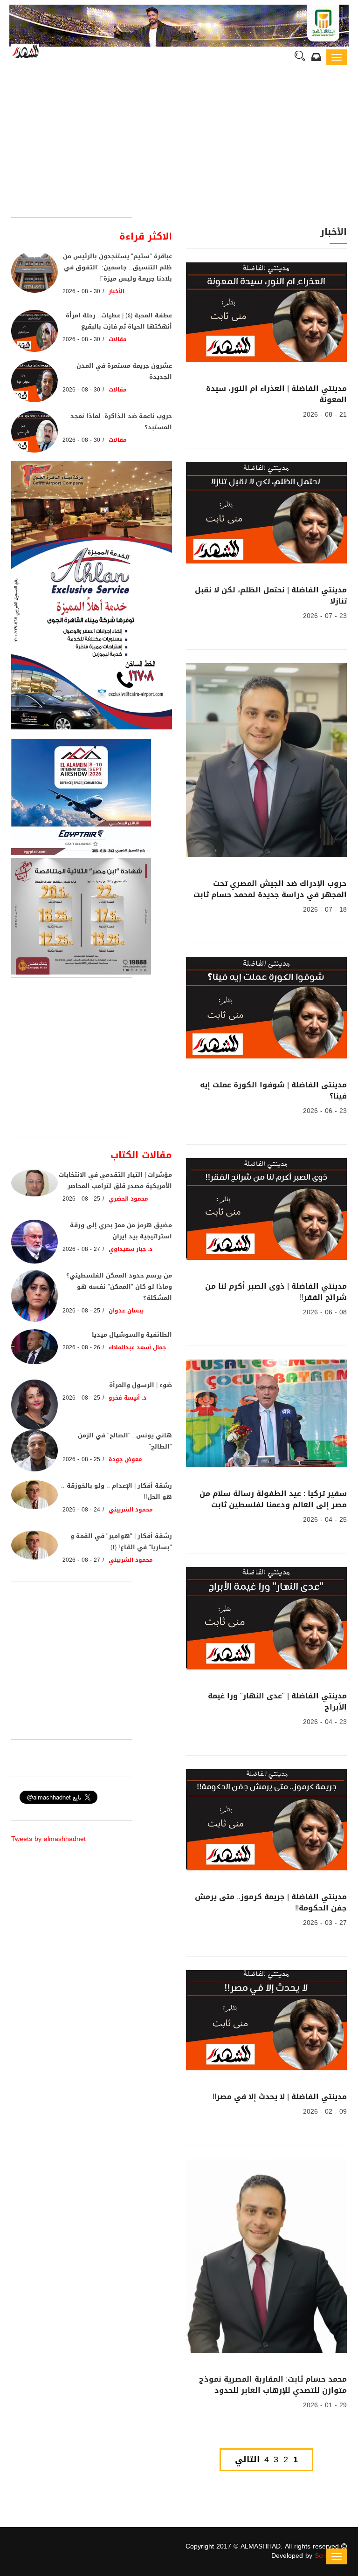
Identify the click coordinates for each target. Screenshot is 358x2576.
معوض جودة (125, 1459)
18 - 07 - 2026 (325, 910)
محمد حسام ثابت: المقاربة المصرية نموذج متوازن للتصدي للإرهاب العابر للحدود (273, 2385)
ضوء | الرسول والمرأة (141, 1385)
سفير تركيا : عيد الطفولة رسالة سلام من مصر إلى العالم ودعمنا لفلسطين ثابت (273, 1499)
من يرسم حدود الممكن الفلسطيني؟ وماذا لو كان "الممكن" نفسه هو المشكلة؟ (119, 1287)
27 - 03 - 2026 (325, 1923)
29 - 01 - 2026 (325, 2405)
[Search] (300, 57)
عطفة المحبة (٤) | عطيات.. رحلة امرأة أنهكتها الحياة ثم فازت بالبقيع (119, 321)
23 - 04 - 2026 (325, 1722)
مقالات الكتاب (141, 1155)
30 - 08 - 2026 (81, 291)
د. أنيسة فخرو (128, 1398)
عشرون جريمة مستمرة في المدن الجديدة (124, 371)
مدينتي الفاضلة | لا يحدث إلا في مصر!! (280, 2097)
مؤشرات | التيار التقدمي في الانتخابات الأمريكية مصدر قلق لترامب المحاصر (115, 1180)
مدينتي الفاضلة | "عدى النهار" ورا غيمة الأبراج (277, 1701)
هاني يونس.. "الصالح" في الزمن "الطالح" (125, 1441)
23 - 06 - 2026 (325, 1111)
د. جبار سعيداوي (131, 1249)
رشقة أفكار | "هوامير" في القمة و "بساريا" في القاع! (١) (121, 1542)
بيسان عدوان (126, 1311)
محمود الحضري (128, 1199)
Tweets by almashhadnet (48, 1839)
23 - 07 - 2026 (325, 616)
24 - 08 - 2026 (81, 1510)
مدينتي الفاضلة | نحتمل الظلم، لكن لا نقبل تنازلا (271, 595)
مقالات (118, 339)
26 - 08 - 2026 (81, 1347)
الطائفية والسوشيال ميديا (132, 1335)
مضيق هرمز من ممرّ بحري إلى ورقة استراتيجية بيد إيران (121, 1231)
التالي (247, 2460)
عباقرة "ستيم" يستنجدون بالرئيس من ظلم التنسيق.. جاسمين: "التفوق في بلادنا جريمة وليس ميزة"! (117, 267)
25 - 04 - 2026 (325, 1520)
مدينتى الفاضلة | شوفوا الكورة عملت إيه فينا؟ (273, 1090)
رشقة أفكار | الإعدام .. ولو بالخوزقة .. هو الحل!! (117, 1491)
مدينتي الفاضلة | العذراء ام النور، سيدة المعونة (276, 394)
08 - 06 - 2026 (325, 1312)
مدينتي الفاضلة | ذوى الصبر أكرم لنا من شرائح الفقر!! (276, 1292)
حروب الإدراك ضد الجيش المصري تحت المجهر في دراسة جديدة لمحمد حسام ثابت (270, 889)
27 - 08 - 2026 (81, 1249)
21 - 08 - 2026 (325, 415)
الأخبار (117, 291)
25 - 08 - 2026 (81, 1199)
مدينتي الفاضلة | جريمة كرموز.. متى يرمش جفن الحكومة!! (271, 1902)
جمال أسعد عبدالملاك (138, 1347)
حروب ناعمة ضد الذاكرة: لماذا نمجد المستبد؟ (121, 422)
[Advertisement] (179, 147)
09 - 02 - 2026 (325, 2112)
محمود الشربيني (131, 1510)
